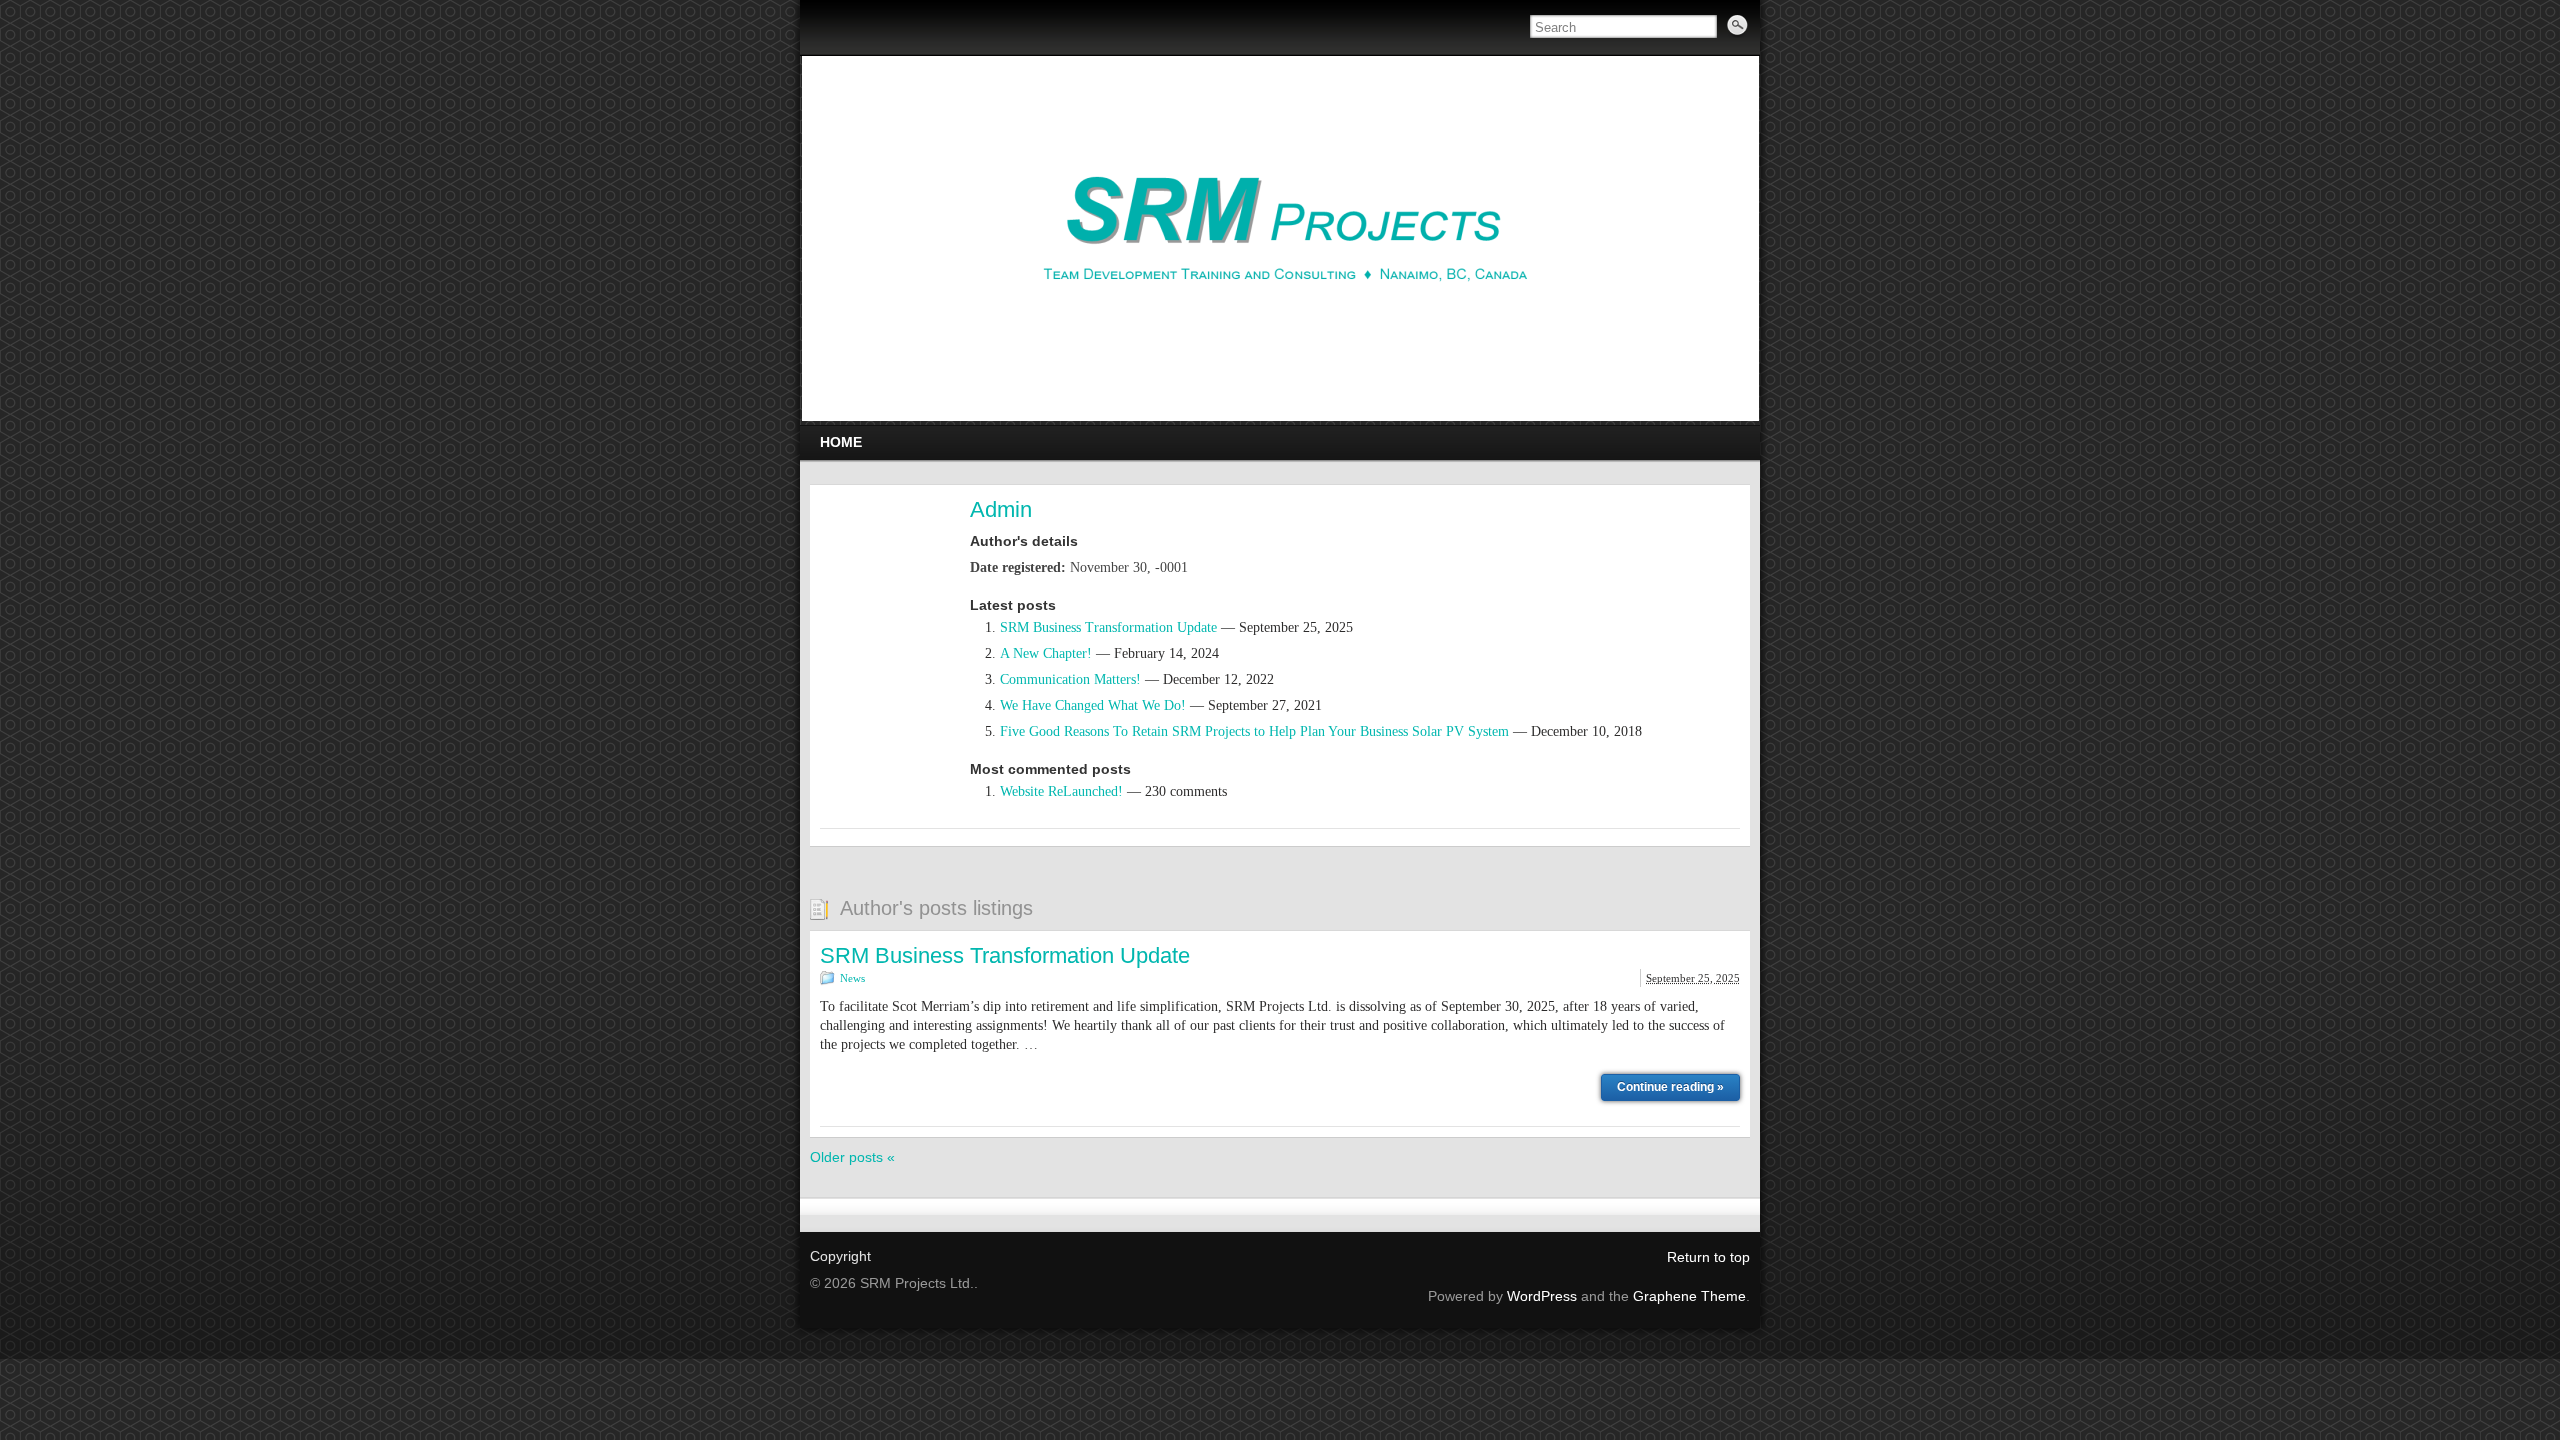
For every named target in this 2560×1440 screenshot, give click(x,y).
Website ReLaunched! (1061, 791)
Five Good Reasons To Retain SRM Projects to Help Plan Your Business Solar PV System (1254, 731)
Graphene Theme (1689, 1296)
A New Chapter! (1046, 653)
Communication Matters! (1070, 679)
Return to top (1708, 1257)
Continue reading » (1670, 1087)
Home (841, 442)
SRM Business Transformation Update (1108, 627)
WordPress (1542, 1296)
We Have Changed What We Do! (1093, 705)
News (852, 978)
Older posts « (852, 1157)
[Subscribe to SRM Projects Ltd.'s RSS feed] (826, 29)
